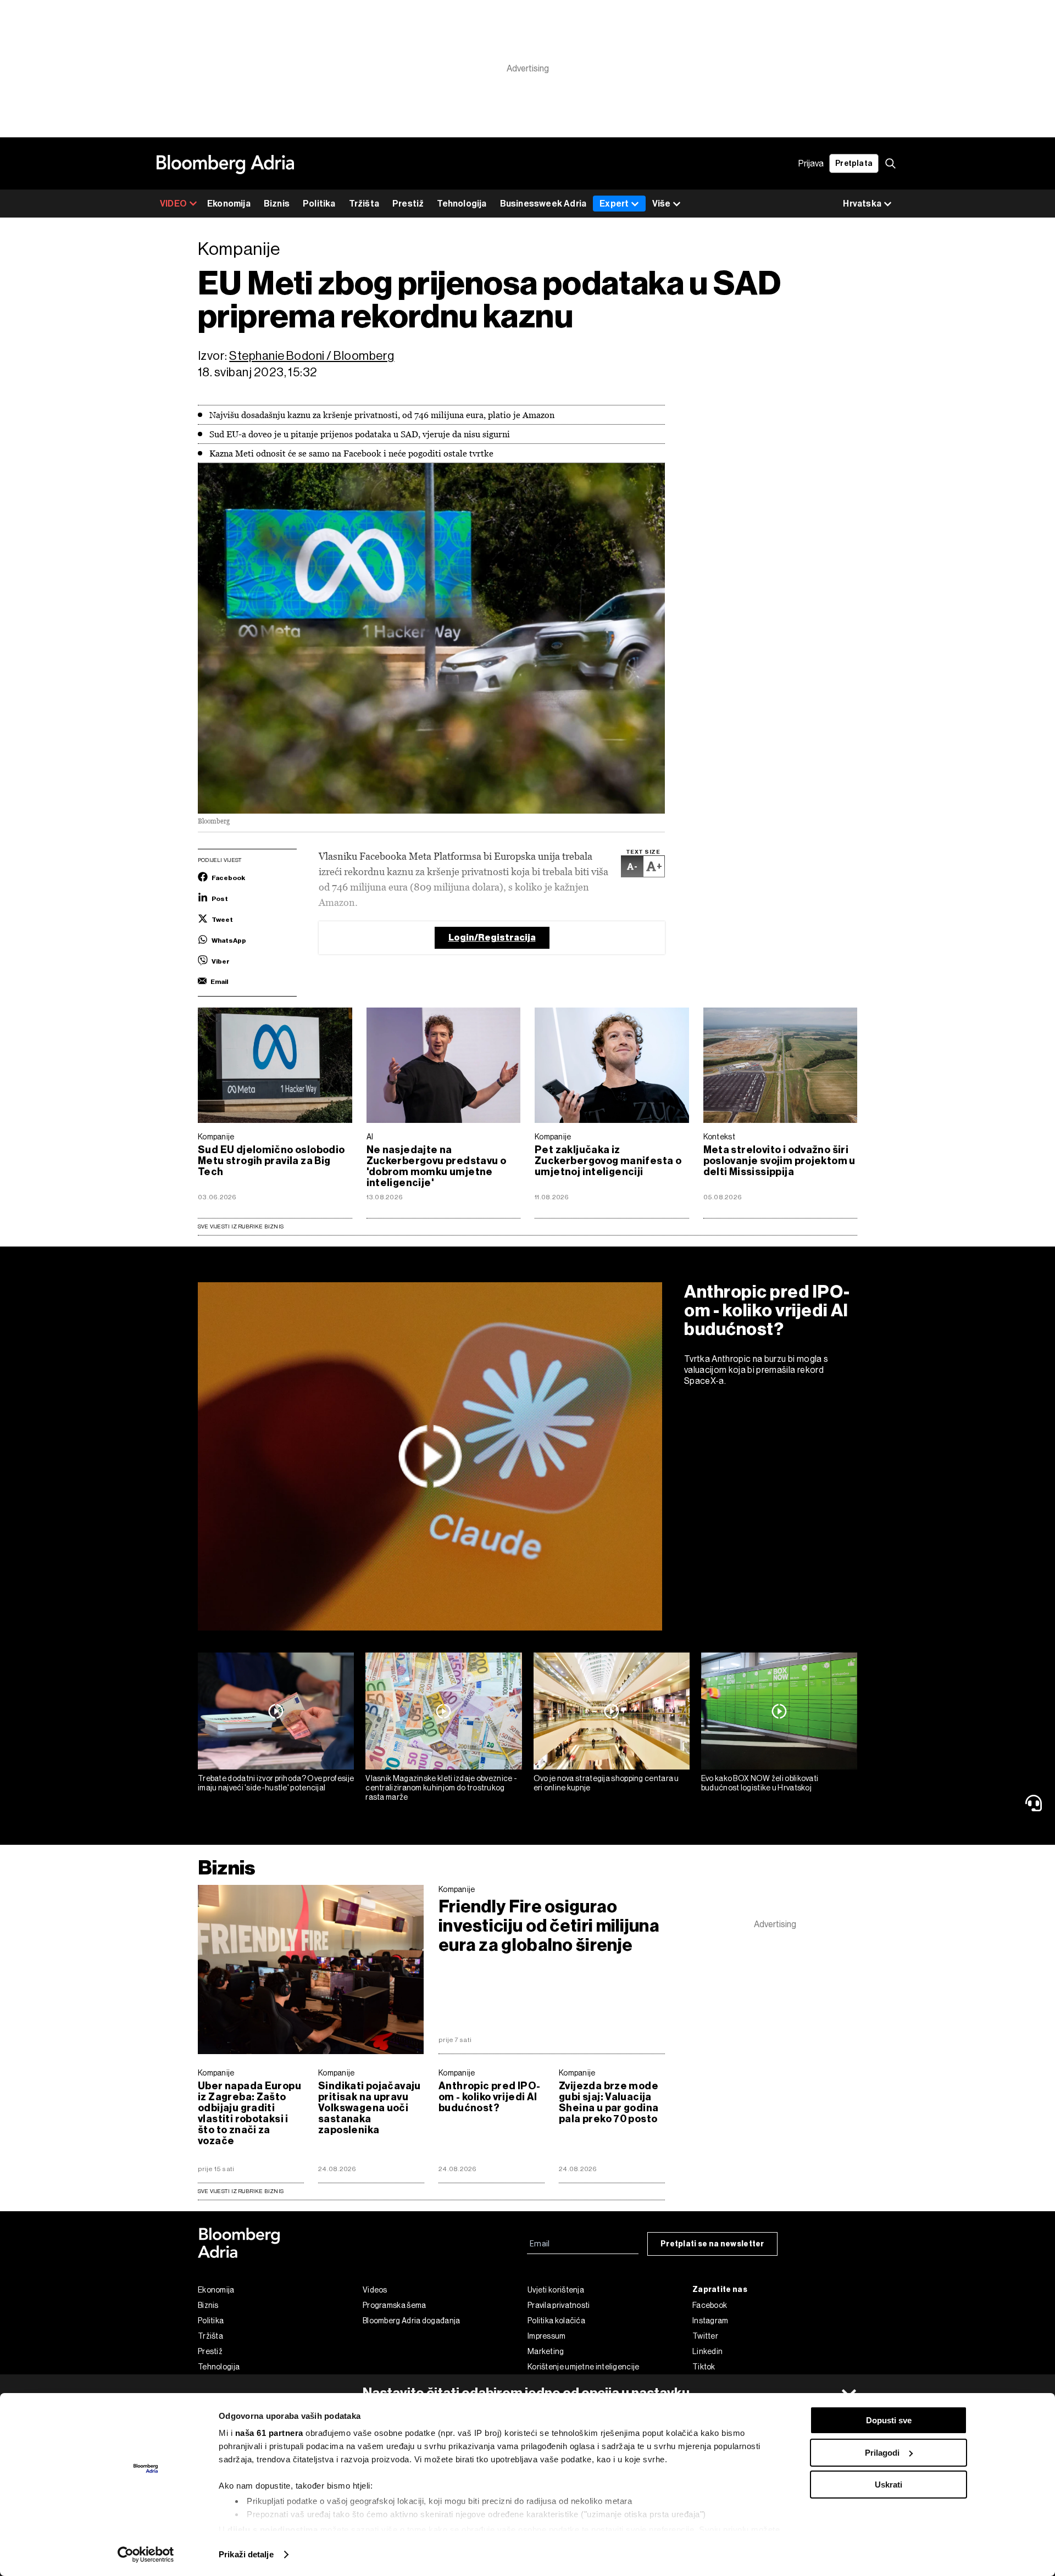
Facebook (710, 2305)
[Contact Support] (1036, 1803)
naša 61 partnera (269, 2433)
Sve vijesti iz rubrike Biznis (241, 1226)
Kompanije (216, 1137)
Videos (375, 2290)
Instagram (710, 2321)
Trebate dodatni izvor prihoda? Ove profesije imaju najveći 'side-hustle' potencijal (276, 1783)
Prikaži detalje (246, 2554)
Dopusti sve (889, 2420)
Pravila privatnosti (559, 2305)
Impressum (547, 2336)
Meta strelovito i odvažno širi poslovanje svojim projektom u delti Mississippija (779, 1161)
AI (370, 1137)
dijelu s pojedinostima (273, 2530)
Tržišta (364, 204)
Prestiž (408, 204)
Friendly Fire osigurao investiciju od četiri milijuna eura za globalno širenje (549, 1926)
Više (661, 204)
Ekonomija (229, 204)
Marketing (546, 2351)
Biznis (277, 204)
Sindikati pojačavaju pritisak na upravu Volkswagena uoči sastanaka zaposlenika (370, 2108)
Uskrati (889, 2485)
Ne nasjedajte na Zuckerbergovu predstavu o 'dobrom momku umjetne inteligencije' (437, 1166)
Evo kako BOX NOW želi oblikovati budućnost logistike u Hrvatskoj (760, 1783)
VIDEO (173, 204)
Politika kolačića (556, 2321)
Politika (319, 204)
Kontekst (719, 1137)
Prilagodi (882, 2453)
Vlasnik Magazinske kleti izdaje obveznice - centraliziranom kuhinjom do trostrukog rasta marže (441, 1788)
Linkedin (707, 2351)
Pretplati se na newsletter (712, 2244)
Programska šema (395, 2305)
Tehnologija (462, 204)
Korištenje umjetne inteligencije (584, 2367)
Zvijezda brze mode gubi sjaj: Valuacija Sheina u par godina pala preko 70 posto (609, 2102)
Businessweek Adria (543, 204)
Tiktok (704, 2367)
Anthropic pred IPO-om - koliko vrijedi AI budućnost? (767, 1310)
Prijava (811, 163)
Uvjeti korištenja (556, 2290)
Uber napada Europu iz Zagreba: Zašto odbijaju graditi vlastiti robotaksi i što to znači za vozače (249, 2113)
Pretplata (854, 163)
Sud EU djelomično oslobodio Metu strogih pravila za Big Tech (271, 1161)
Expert (614, 204)
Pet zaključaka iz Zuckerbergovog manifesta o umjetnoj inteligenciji (608, 1161)
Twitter (705, 2336)
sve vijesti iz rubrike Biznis (241, 2191)
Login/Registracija (492, 938)
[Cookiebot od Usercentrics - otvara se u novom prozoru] (146, 2555)
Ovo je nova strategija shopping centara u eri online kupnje (606, 1783)
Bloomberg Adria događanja (412, 2321)
